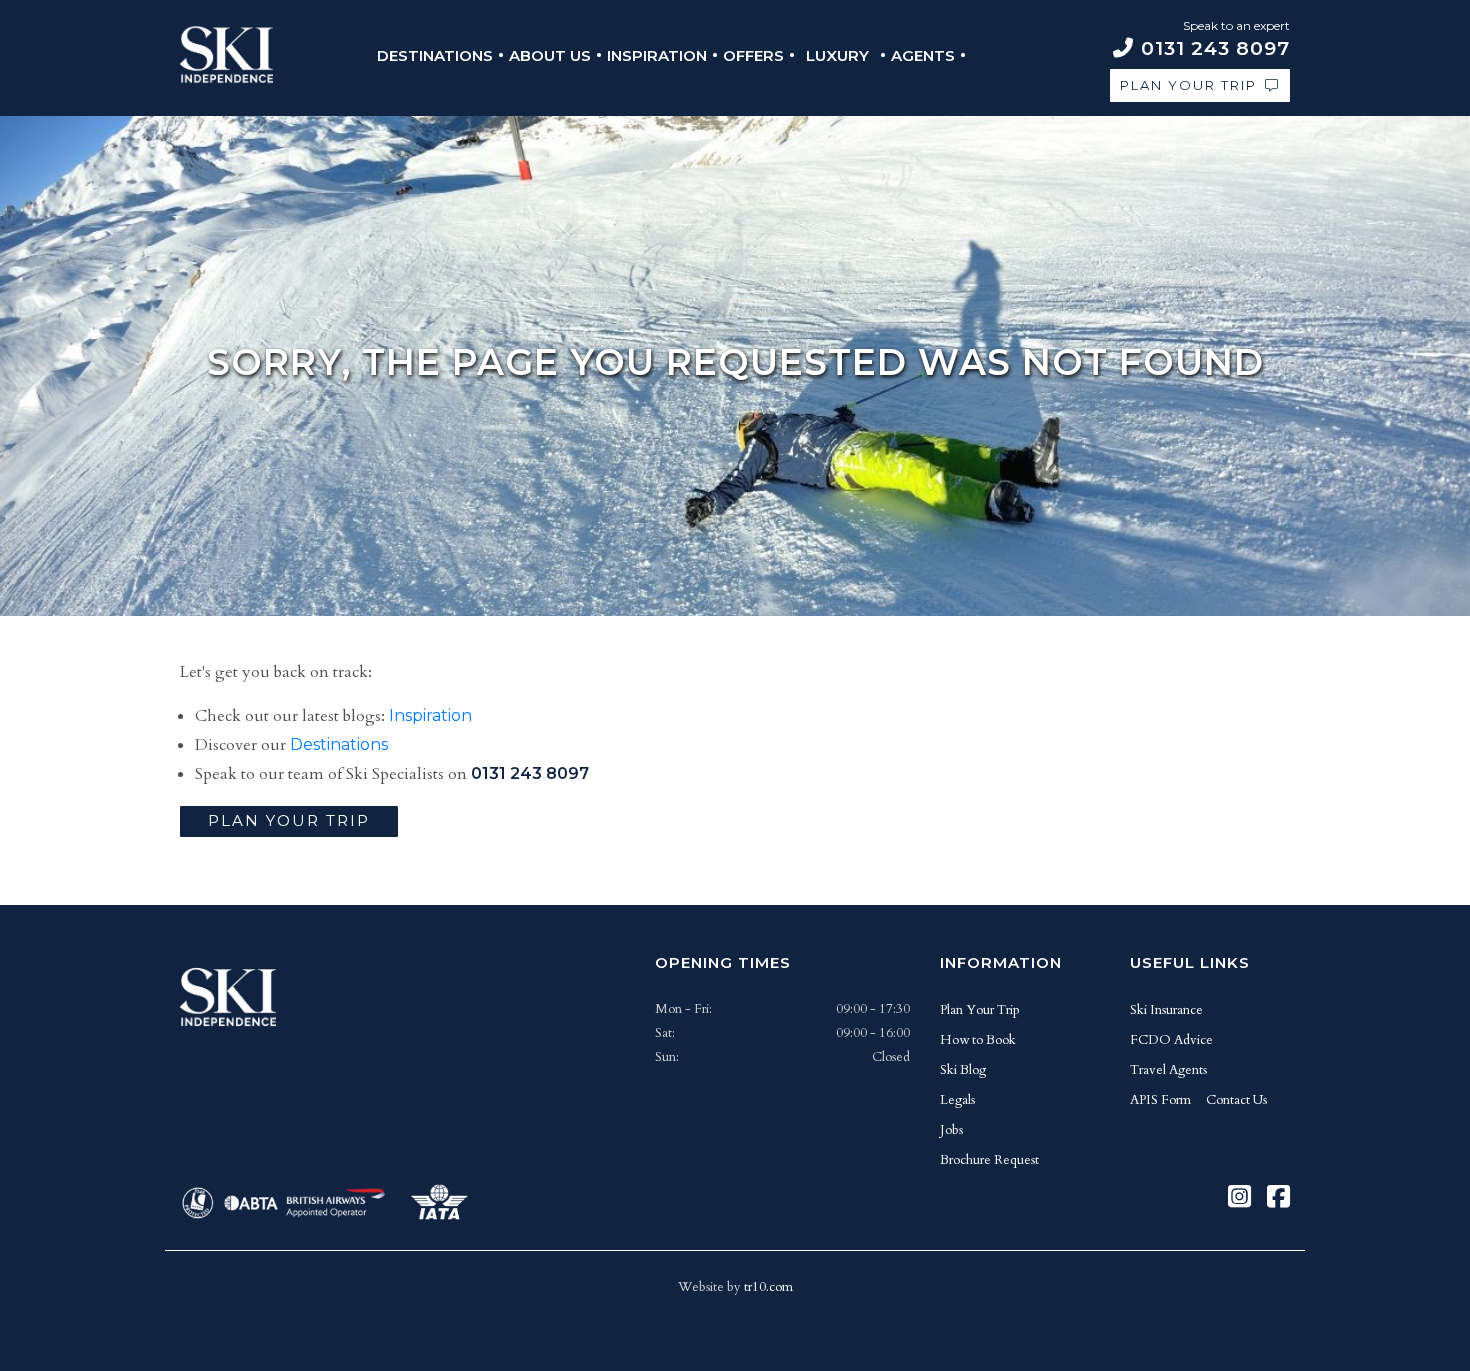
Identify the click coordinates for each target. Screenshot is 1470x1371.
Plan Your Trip (1188, 85)
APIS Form (1160, 1100)
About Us (550, 55)
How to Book (978, 1040)
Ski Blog (963, 1070)
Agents (923, 55)
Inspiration (657, 55)
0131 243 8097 (530, 773)
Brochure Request (989, 1160)
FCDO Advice (1171, 1040)
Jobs (951, 1130)
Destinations (435, 55)
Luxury (837, 55)
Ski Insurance (1166, 1010)
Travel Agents (1168, 1070)
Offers (753, 55)
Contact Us (1236, 1100)
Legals (957, 1100)
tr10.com (768, 1287)
